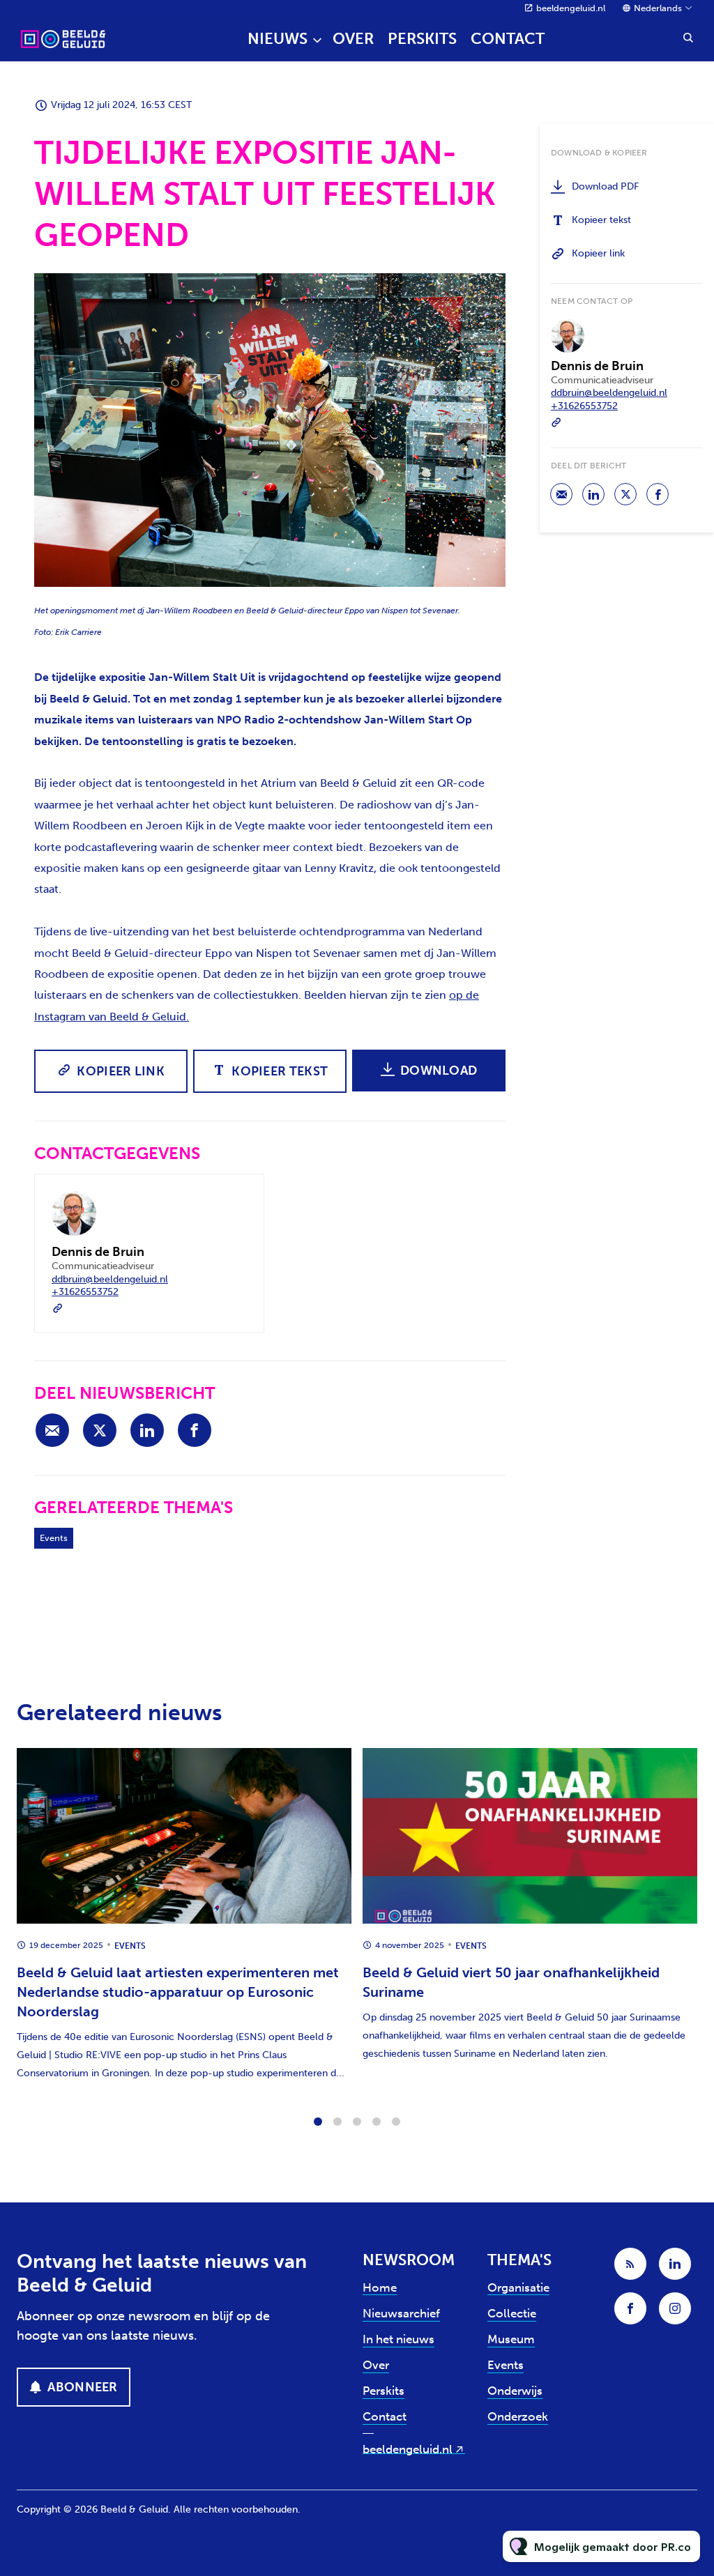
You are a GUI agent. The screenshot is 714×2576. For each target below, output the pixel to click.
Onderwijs (515, 2391)
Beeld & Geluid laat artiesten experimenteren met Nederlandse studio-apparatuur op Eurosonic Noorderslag (178, 1992)
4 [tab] (377, 2122)
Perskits (422, 39)
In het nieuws (398, 2339)
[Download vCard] (239, 1197)
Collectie (512, 2313)
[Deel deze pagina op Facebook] (195, 1430)
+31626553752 (85, 1292)
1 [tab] (318, 2122)
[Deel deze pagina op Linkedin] (147, 1430)
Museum (511, 2339)
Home (380, 2287)
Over (353, 39)
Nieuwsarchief (401, 2313)
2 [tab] (337, 2122)
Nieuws (278, 39)
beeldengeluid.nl (571, 8)
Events (54, 1538)
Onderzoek (518, 2416)
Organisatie (518, 2287)
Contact (508, 39)
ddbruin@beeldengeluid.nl (110, 1279)
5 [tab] (396, 2122)
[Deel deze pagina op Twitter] (100, 1430)
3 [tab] (357, 2122)
